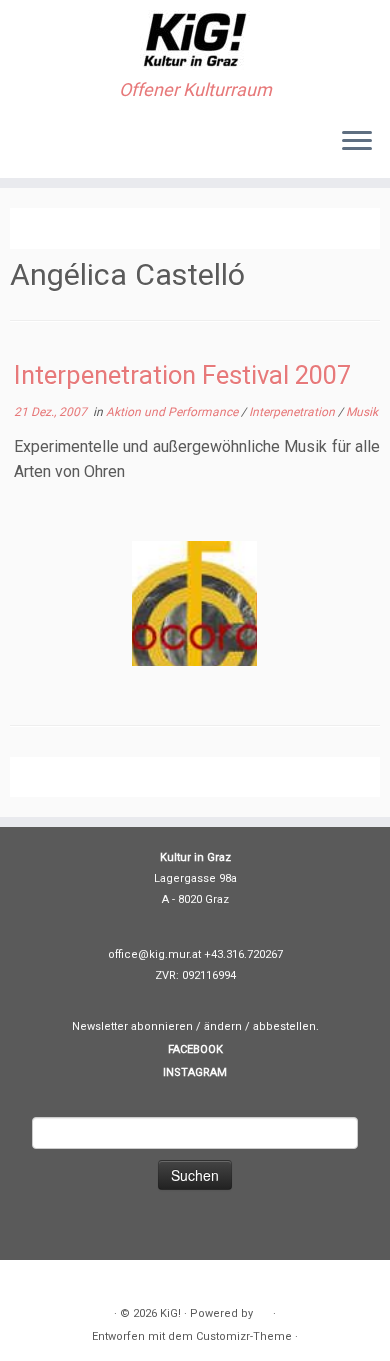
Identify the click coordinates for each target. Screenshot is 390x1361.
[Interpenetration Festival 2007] (194, 603)
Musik (362, 412)
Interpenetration (293, 412)
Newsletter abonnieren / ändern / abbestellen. (195, 1026)
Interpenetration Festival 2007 (182, 375)
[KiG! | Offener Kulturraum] (195, 40)
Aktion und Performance (173, 412)
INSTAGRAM (195, 1072)
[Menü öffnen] (357, 142)
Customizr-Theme (244, 1336)
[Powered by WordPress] (263, 1310)
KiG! (170, 1313)
